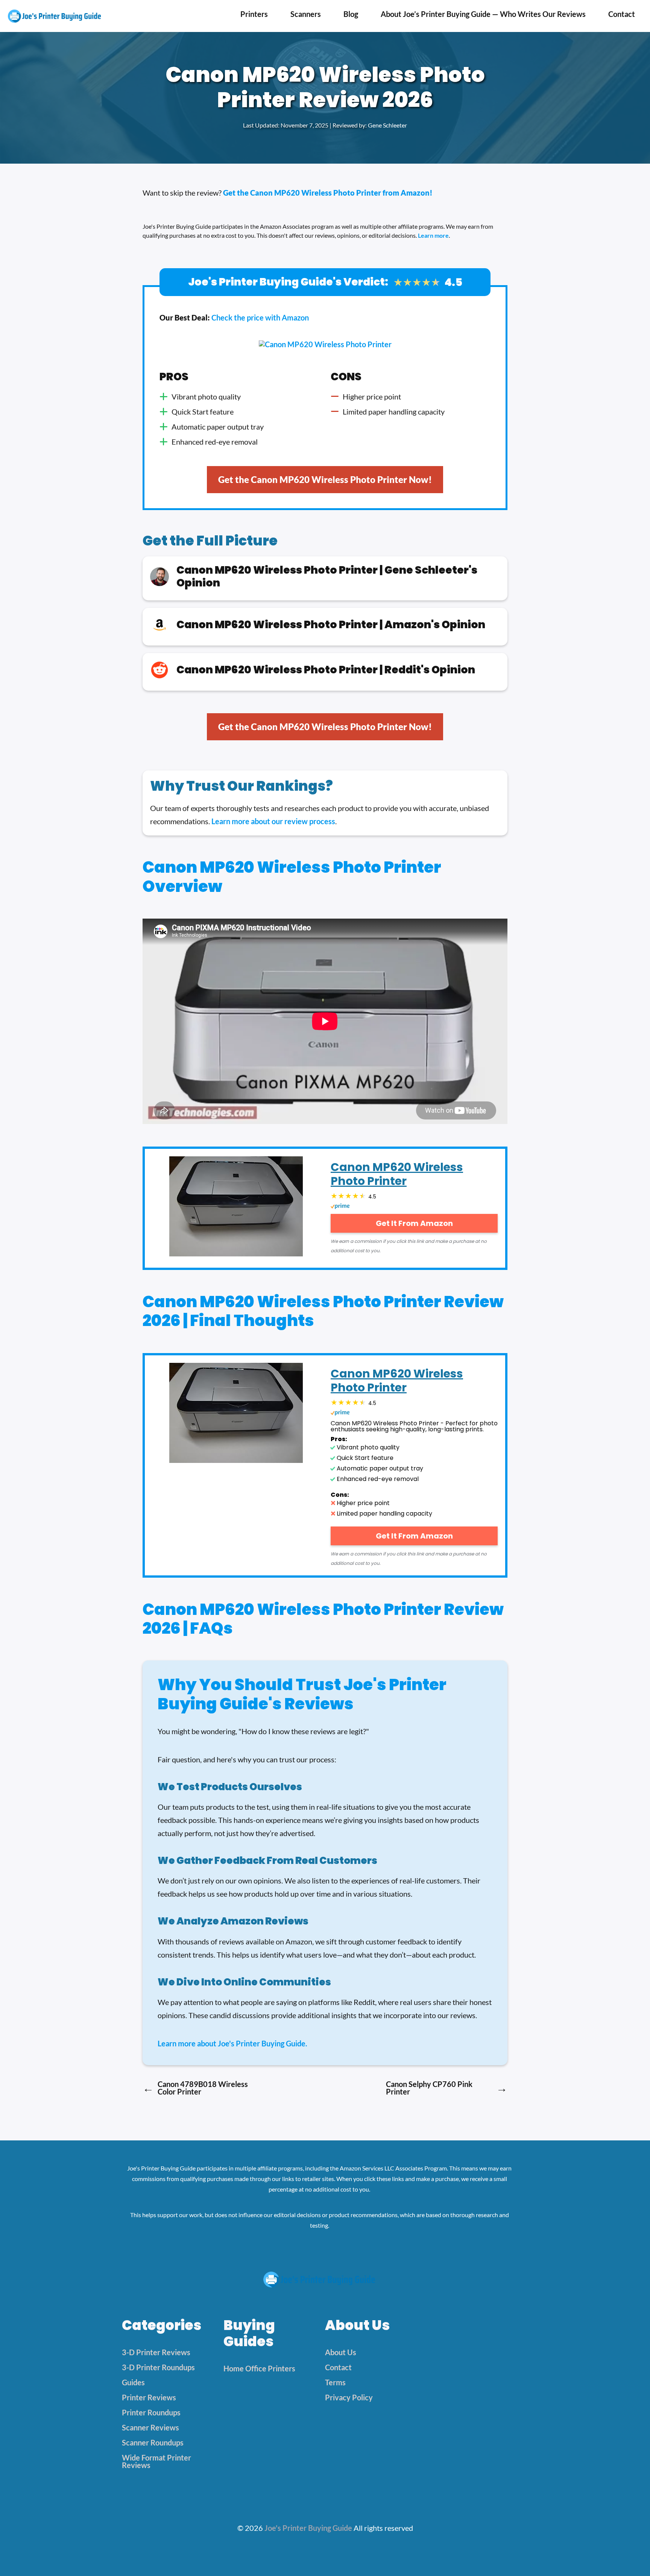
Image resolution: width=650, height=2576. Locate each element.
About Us (341, 2352)
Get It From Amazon (414, 1223)
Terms (335, 2382)
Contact (622, 14)
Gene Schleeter (387, 125)
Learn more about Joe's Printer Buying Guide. (232, 2043)
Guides (133, 2382)
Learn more (433, 235)
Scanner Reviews (150, 2427)
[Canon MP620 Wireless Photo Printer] (236, 1208)
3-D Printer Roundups (158, 2367)
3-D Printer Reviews (156, 2352)
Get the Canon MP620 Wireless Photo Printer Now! (325, 479)
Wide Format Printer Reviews (156, 2461)
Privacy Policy (349, 2397)
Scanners (306, 14)
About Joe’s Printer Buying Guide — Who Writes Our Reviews (483, 14)
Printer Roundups (151, 2412)
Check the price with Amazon (260, 317)
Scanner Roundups (153, 2442)
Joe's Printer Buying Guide (308, 2528)
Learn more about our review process (273, 821)
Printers (254, 14)
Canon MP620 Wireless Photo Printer (397, 1174)
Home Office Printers (259, 2368)
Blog (351, 14)
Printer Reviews (149, 2397)
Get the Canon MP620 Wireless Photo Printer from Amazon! (328, 193)
